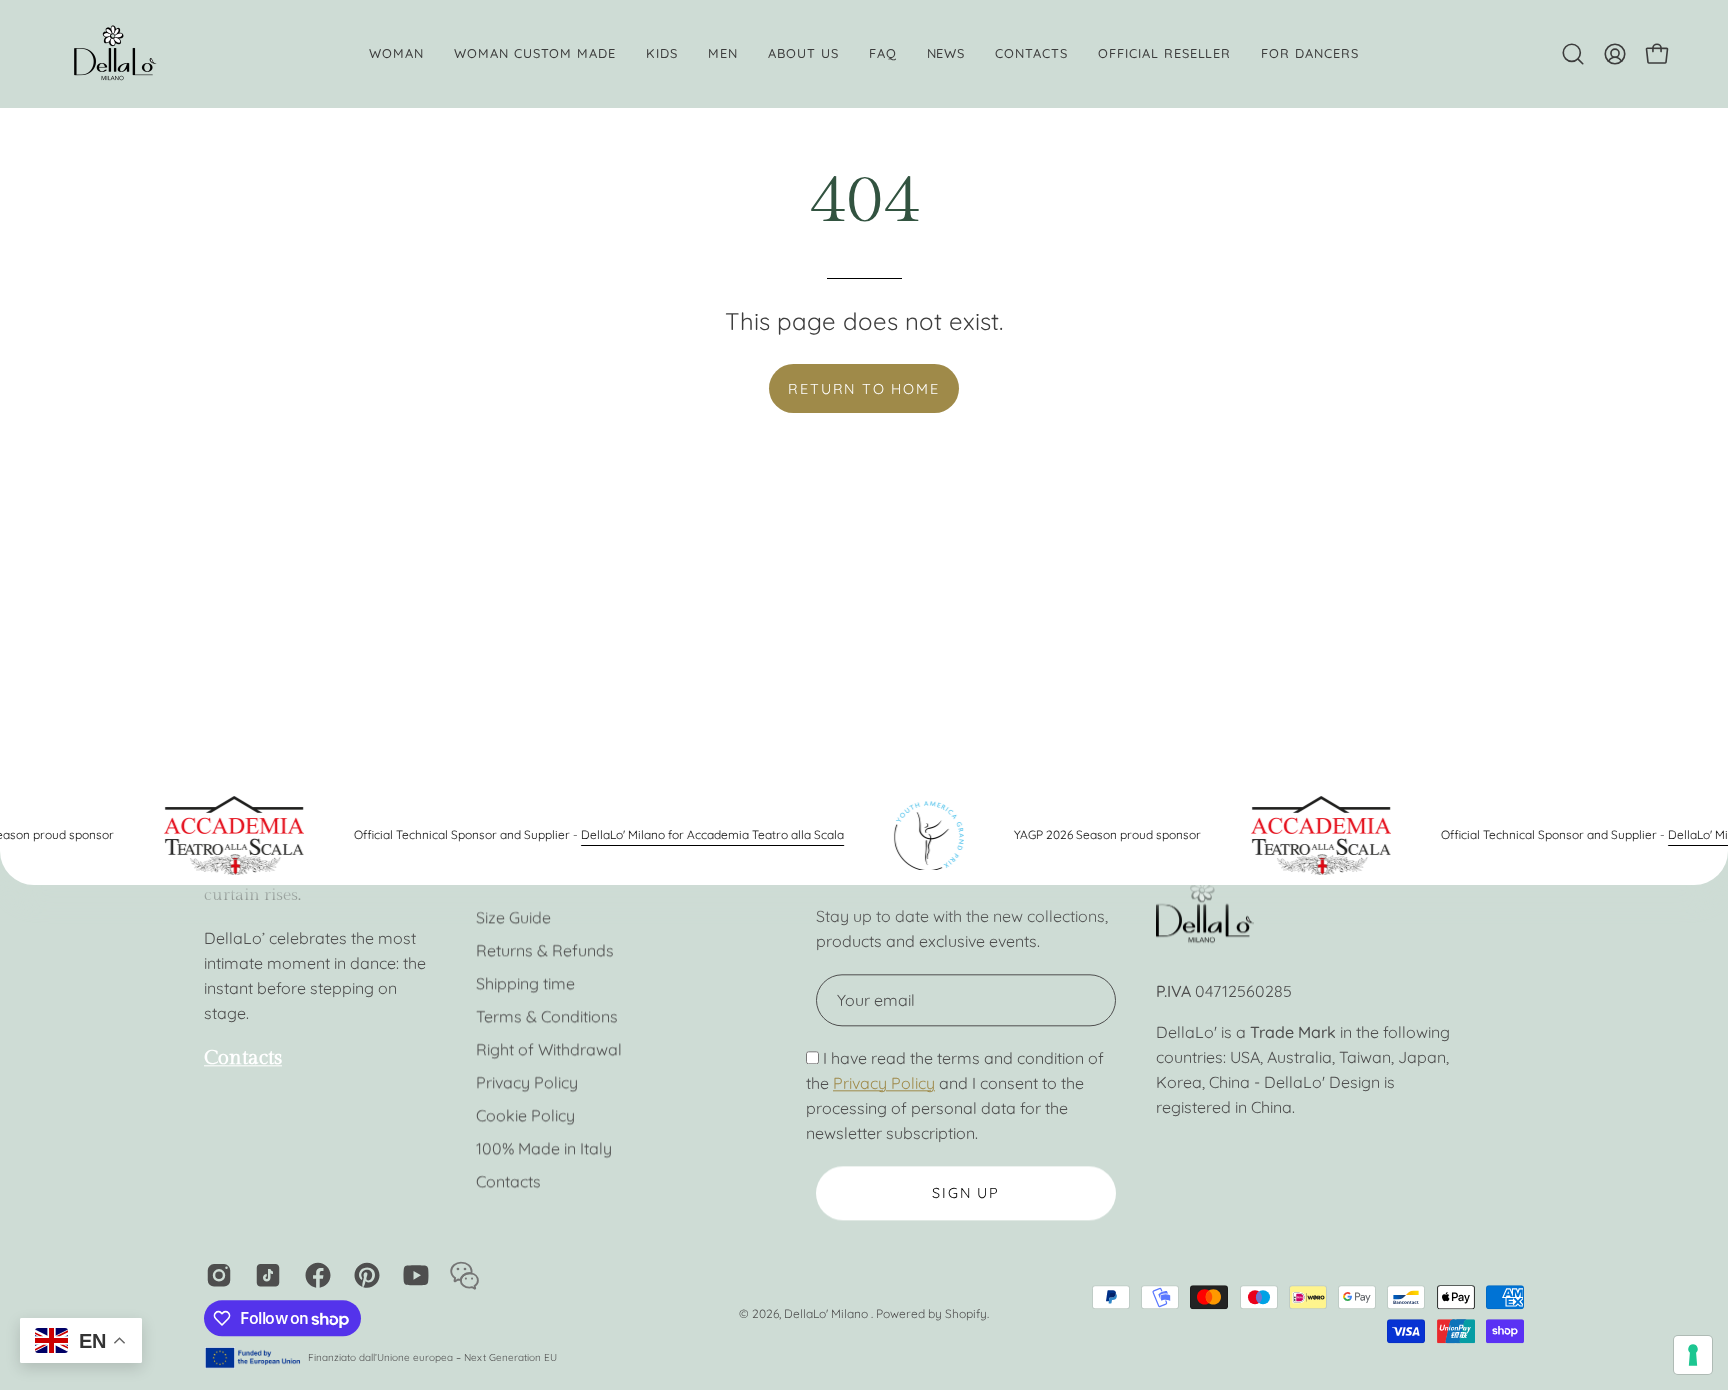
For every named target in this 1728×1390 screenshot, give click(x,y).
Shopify (966, 1313)
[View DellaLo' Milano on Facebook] (314, 1275)
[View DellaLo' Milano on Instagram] (215, 1275)
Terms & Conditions (547, 1016)
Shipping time (525, 983)
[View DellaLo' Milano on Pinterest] (363, 1275)
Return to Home (863, 389)
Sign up (966, 1193)
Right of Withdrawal (549, 1049)
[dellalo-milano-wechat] (461, 1275)
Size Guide (513, 917)
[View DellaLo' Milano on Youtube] (412, 1275)
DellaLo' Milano (827, 1313)
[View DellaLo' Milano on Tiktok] (264, 1275)
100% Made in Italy (544, 1148)
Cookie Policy (525, 1115)
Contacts (508, 1181)
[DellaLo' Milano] (115, 54)
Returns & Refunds (545, 950)
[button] (803, 54)
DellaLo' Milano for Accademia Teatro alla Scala (693, 834)
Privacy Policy (527, 1082)
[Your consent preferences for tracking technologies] (1693, 1355)
